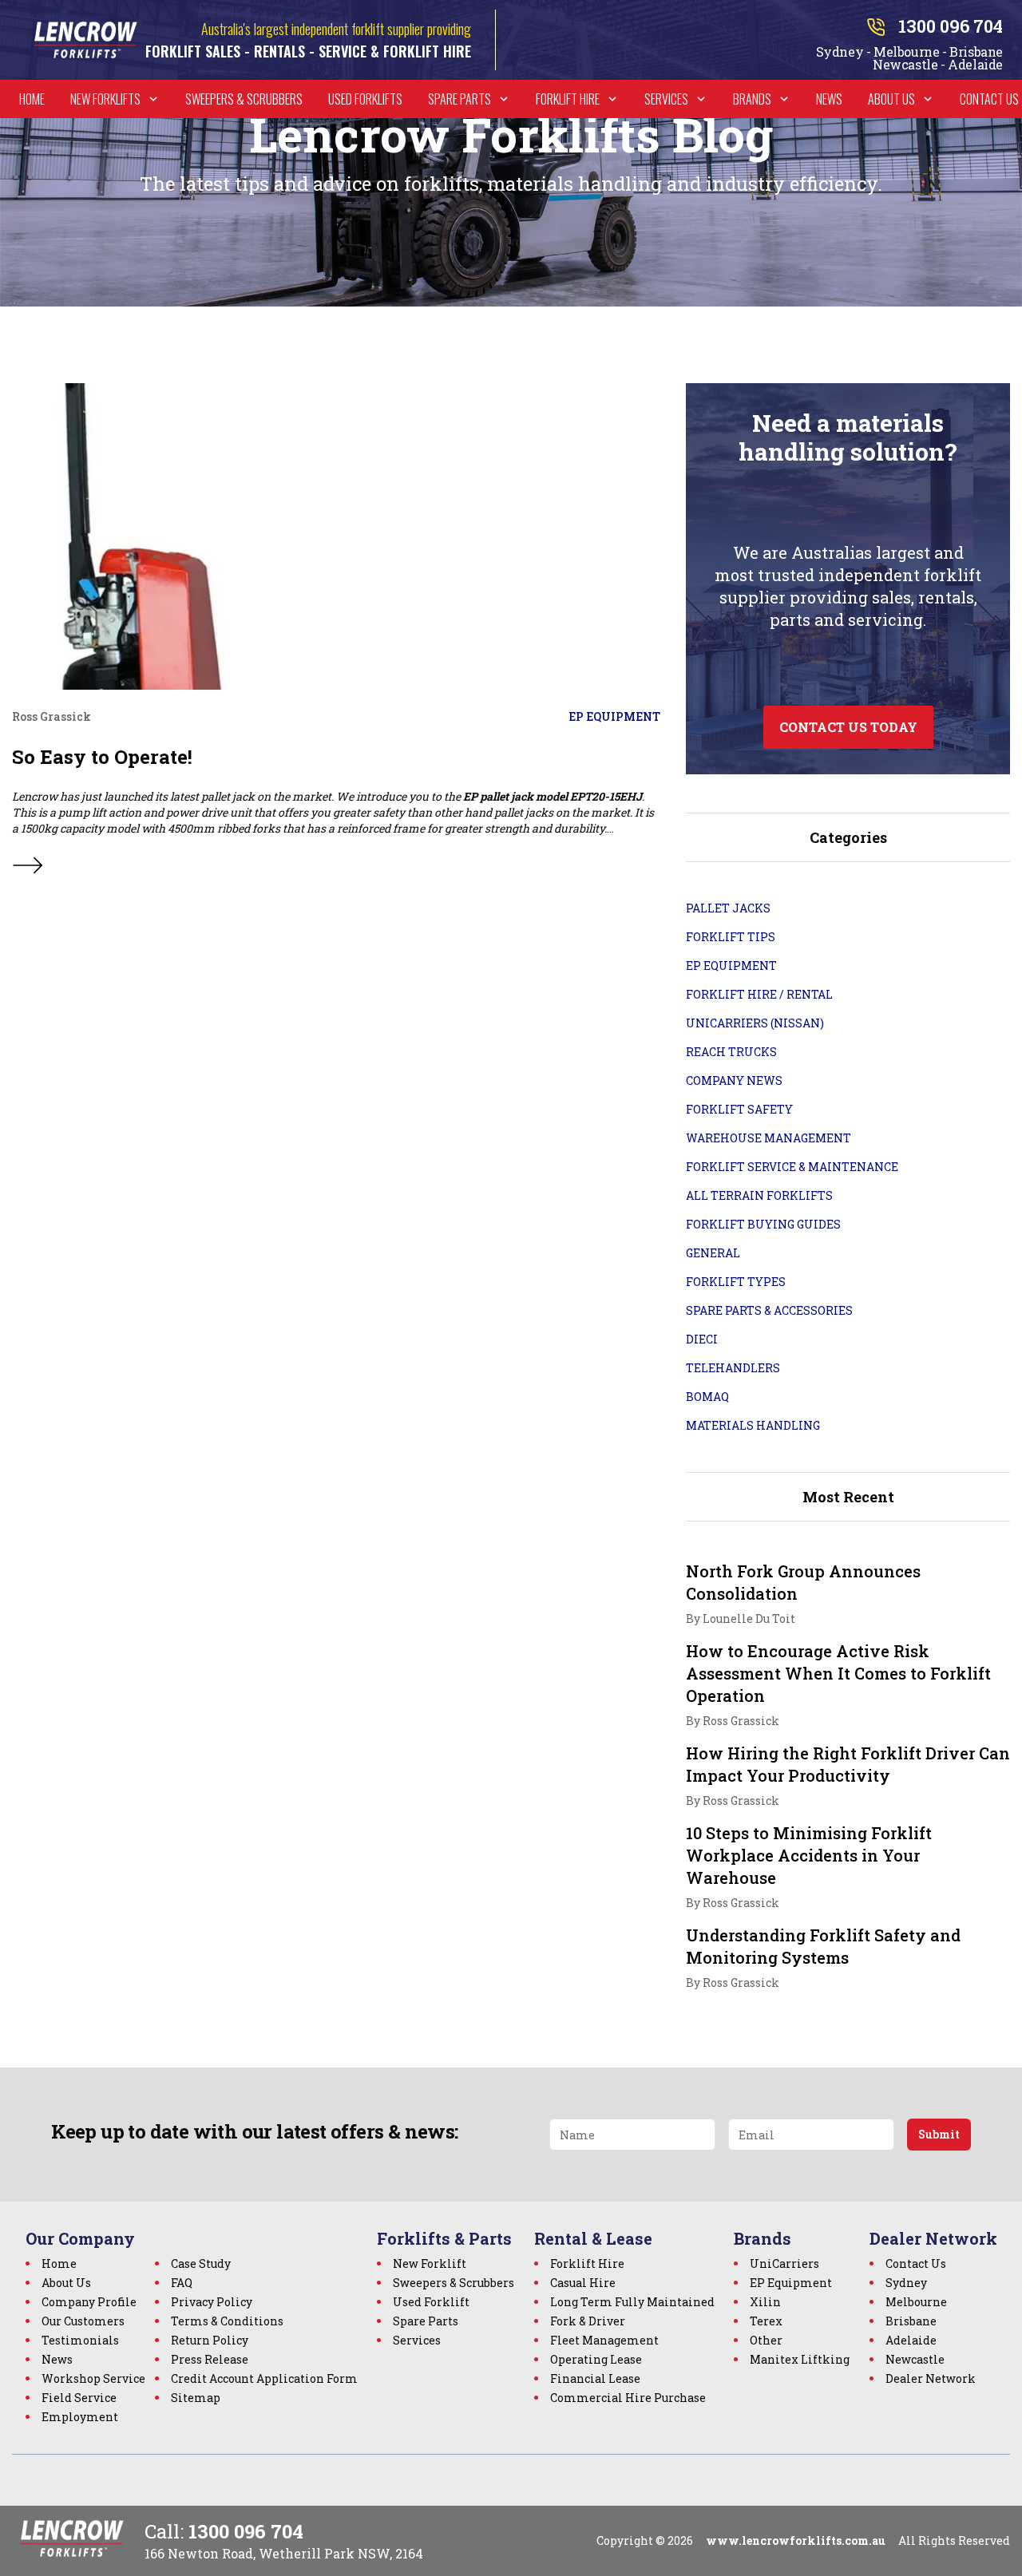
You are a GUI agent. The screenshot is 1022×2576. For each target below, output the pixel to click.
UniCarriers (784, 2263)
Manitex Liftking (800, 2359)
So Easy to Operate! (102, 757)
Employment (80, 2417)
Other (766, 2340)
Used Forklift (431, 2302)
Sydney (906, 2283)
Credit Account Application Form (264, 2378)
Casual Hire (583, 2283)
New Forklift (430, 2263)
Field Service (79, 2398)
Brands (752, 99)
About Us (891, 99)
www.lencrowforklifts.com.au (796, 2540)
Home (32, 99)
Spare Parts (460, 99)
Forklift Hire (568, 99)
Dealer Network (931, 2378)
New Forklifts (105, 99)
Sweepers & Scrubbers (244, 99)
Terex (766, 2321)
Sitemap (196, 2398)
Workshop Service (93, 2378)
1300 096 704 (246, 2531)
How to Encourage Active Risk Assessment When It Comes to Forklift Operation (838, 1673)
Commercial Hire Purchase (628, 2398)
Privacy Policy (212, 2302)
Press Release (210, 2359)
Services (666, 99)
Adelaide (911, 2340)
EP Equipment (791, 2283)
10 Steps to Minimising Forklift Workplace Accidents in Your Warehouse (809, 1855)
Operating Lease (596, 2359)
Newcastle (915, 2359)
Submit (939, 2134)
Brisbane (911, 2321)
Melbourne (916, 2302)
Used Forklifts (365, 99)
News (829, 99)
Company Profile (89, 2302)
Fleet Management (604, 2340)
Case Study (201, 2263)
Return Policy (210, 2340)
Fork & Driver (588, 2321)
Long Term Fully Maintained (632, 2302)
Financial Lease (595, 2378)
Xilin (765, 2302)
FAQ (182, 2283)
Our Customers (83, 2321)
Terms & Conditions (227, 2321)
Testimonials (80, 2340)
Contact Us (989, 99)
